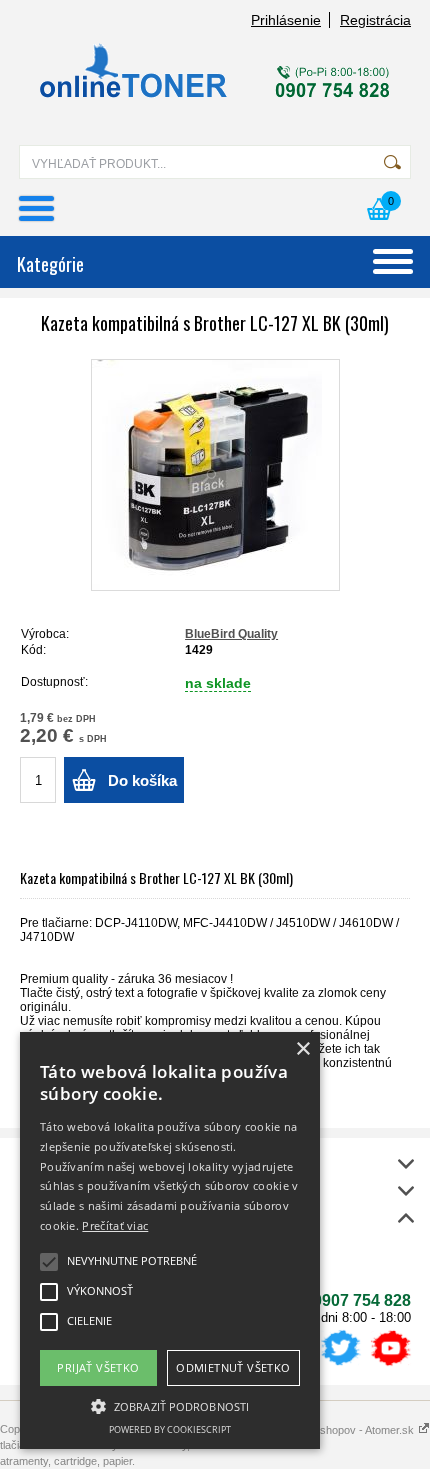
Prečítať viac (115, 1225)
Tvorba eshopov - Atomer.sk (346, 1430)
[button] (170, 1405)
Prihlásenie (286, 20)
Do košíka (142, 780)
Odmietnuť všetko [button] (233, 1367)
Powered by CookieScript (170, 1429)
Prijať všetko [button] (98, 1367)
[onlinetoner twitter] (340, 1366)
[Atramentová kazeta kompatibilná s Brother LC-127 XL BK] (215, 475)
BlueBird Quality (231, 634)
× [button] (302, 1049)
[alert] (170, 1240)
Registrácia (375, 20)
